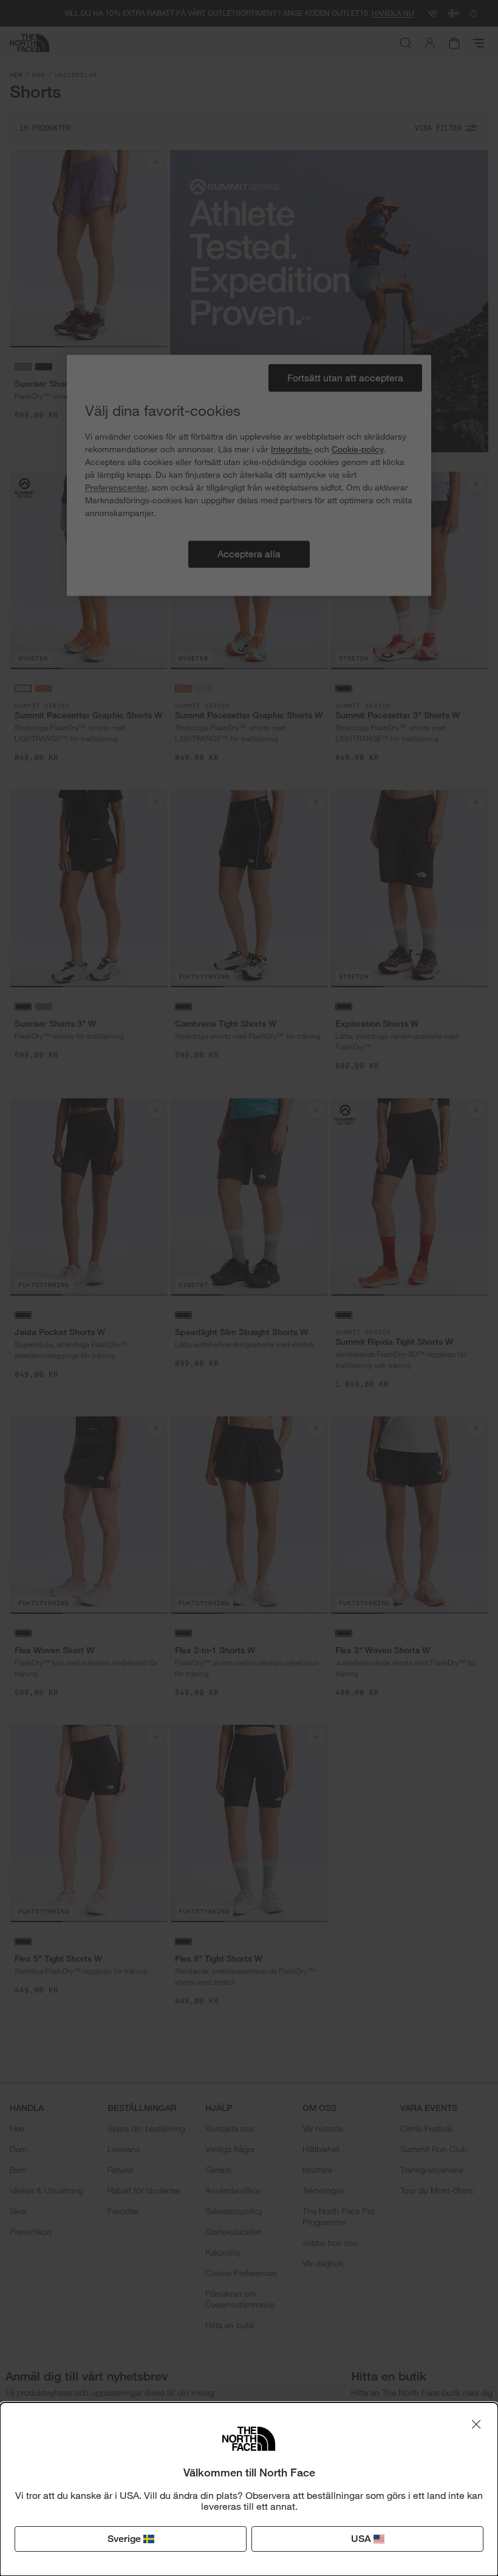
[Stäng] (476, 2424)
